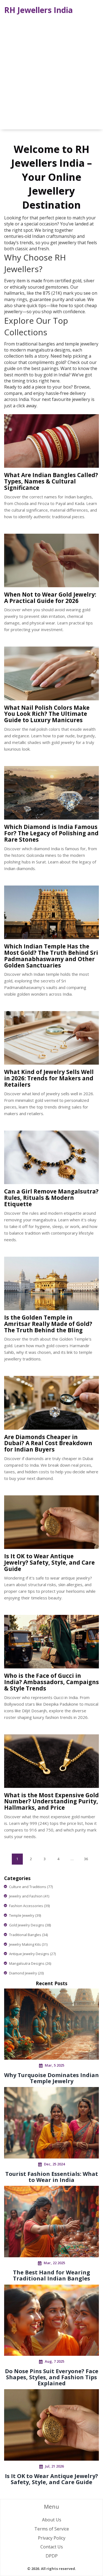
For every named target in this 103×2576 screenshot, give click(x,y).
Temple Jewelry (25, 1915)
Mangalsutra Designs (30, 1963)
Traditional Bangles (28, 1935)
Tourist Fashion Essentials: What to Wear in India (52, 2177)
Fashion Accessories (29, 1906)
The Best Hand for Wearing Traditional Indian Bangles (51, 2275)
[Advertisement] (51, 72)
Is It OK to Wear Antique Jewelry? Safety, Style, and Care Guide (51, 2479)
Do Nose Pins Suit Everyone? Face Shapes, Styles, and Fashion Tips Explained (52, 2377)
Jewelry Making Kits (28, 1944)
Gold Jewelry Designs (30, 1925)
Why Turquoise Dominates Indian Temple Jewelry (51, 2078)
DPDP (52, 2556)
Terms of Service (52, 2529)
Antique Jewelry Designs (32, 1954)
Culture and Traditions (31, 1887)
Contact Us (52, 2547)
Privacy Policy (52, 2538)
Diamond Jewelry (26, 1973)
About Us (52, 2520)
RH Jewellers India (38, 10)
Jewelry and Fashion (29, 1896)
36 (86, 1859)
